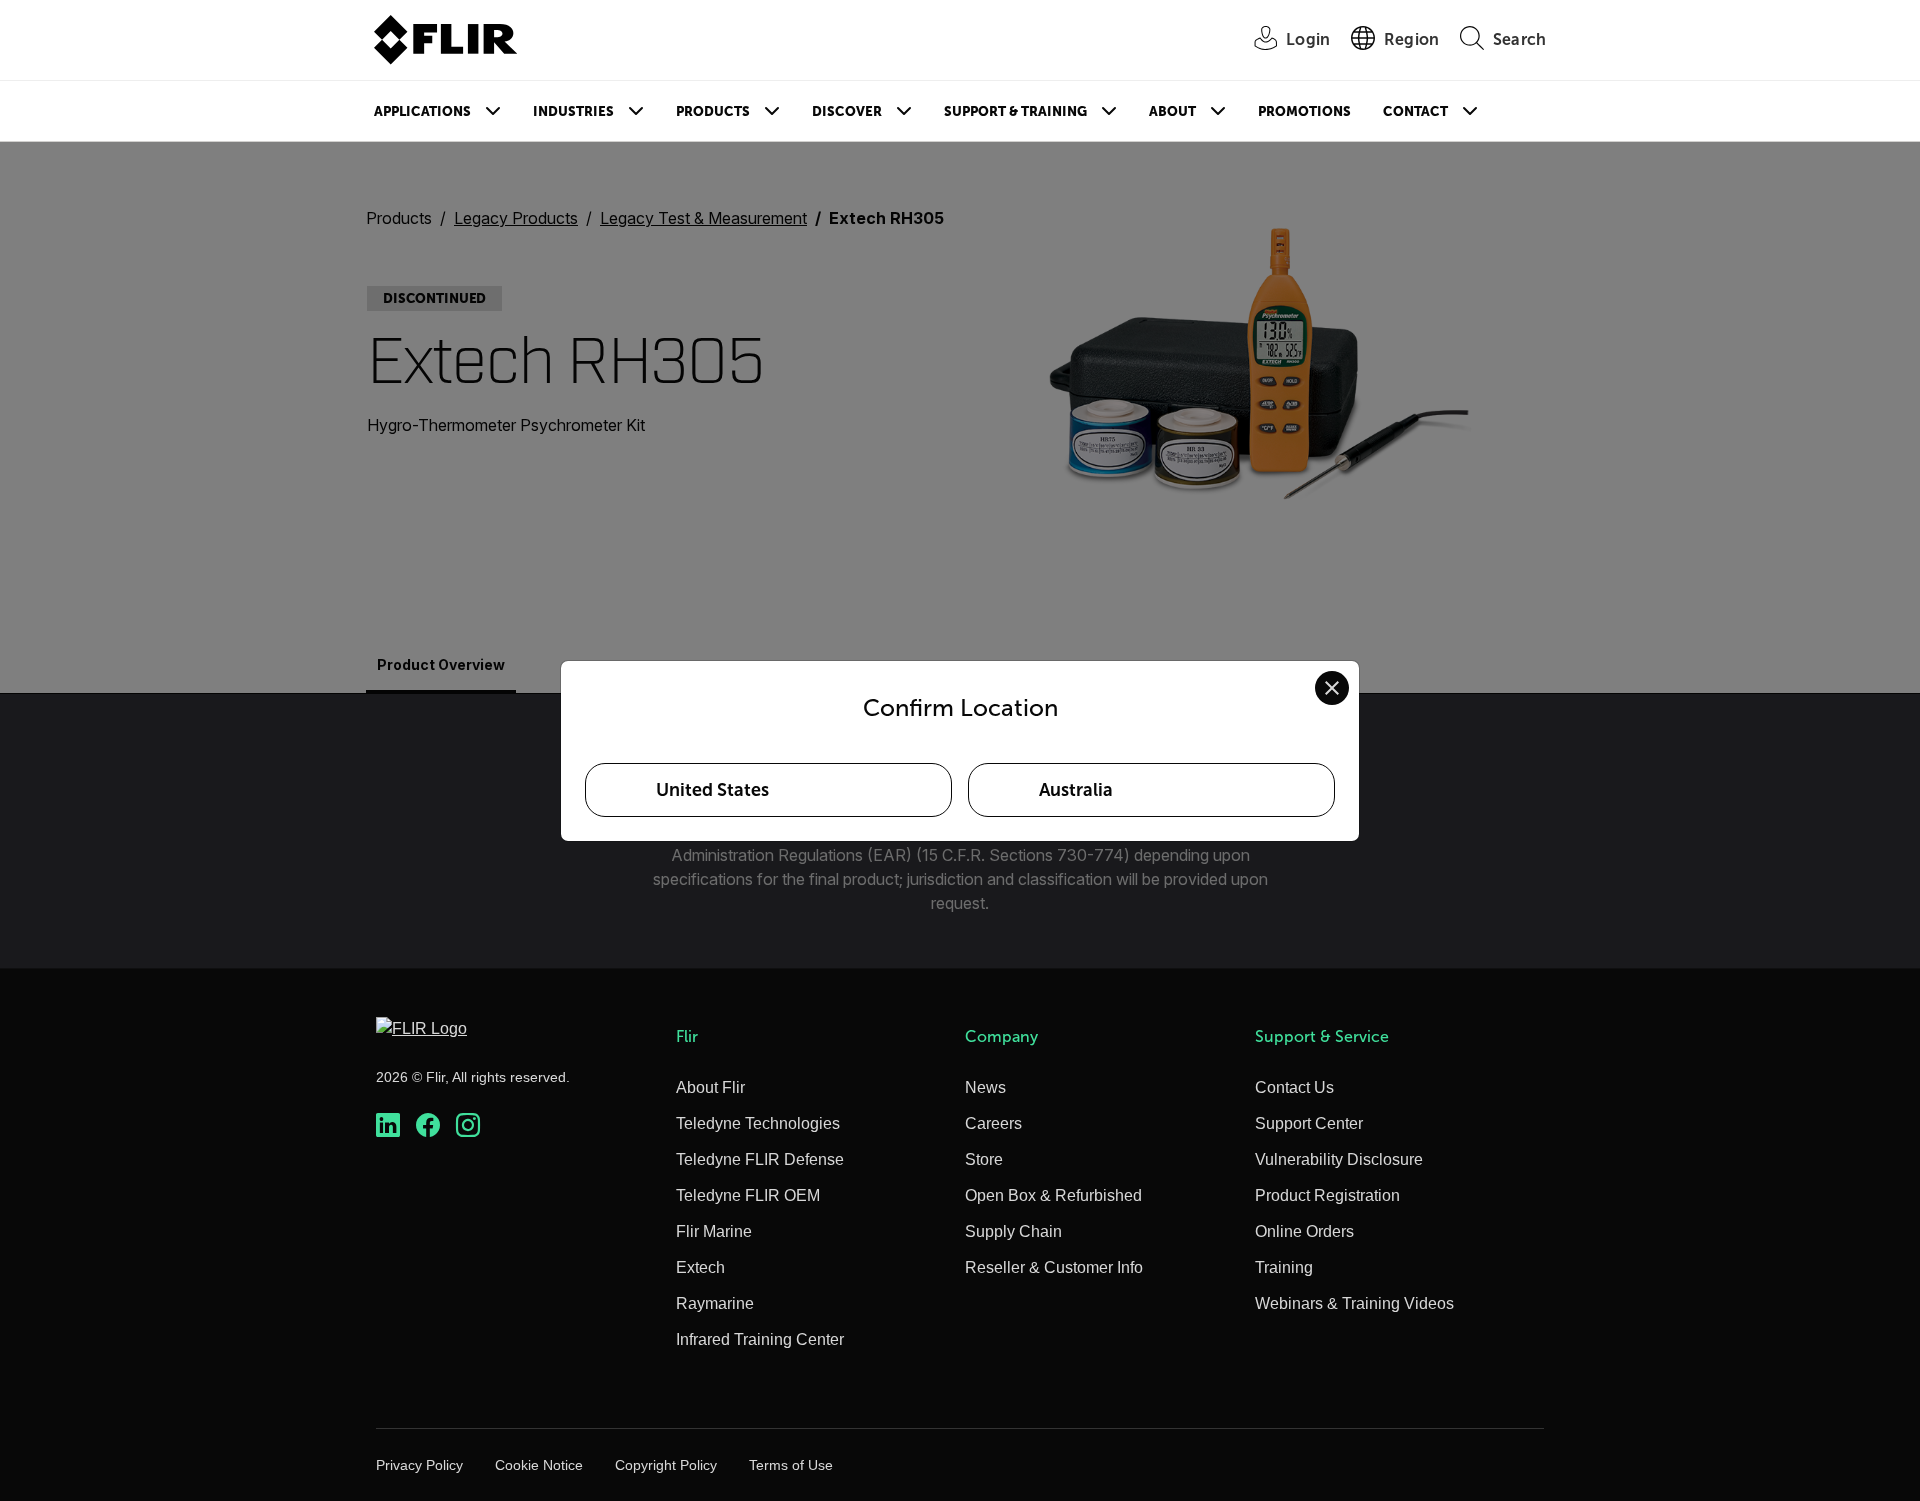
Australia (1076, 790)
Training (1284, 1267)
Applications (422, 111)
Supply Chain (1013, 1231)
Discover (847, 111)
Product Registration (1327, 1195)
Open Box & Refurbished (1053, 1195)
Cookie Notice (539, 1465)
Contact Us (1294, 1087)
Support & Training (1015, 111)
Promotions (1304, 111)
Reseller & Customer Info (1054, 1267)
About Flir (710, 1087)
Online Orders (1304, 1231)
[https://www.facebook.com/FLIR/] (428, 1125)
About (1172, 111)
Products (713, 111)
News (985, 1087)
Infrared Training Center (760, 1339)
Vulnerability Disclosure (1339, 1159)
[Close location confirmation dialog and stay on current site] (1332, 688)
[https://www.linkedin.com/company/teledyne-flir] (388, 1125)
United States (712, 790)
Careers (993, 1123)
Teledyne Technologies (758, 1123)
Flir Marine (714, 1231)
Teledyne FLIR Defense (760, 1159)
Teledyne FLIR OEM (748, 1195)
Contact (1415, 111)
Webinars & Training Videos (1354, 1303)
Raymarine (715, 1303)
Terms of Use (791, 1465)
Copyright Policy (666, 1465)
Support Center (1309, 1123)
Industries (573, 111)
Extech (700, 1267)
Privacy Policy (419, 1465)
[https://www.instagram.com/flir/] (468, 1125)
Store (984, 1159)
